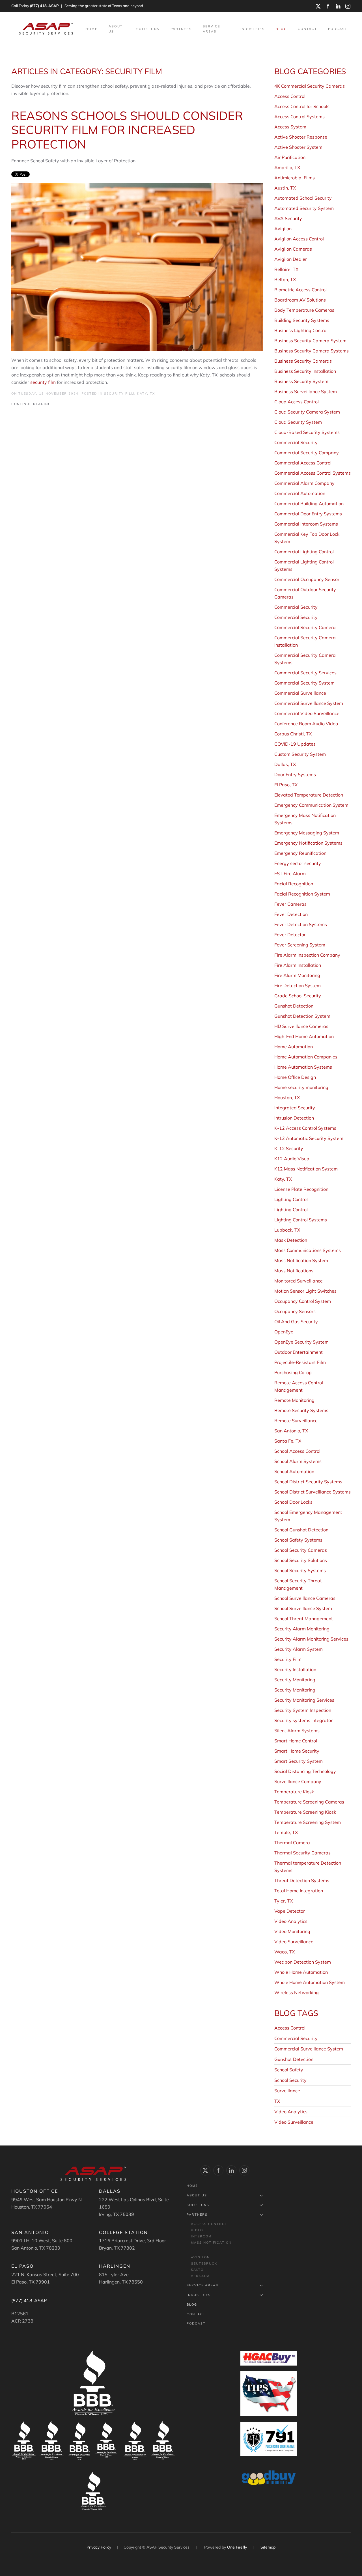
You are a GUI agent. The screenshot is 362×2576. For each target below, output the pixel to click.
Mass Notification (211, 2243)
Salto (197, 2270)
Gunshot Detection (294, 2059)
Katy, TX (146, 393)
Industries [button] (253, 29)
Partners (197, 2215)
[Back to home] (47, 29)
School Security (290, 2080)
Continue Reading (31, 404)
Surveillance (287, 2091)
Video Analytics (291, 2112)
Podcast (338, 29)
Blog (281, 29)
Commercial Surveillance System (309, 2049)
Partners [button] (181, 29)
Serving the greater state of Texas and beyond (104, 6)
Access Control (290, 2028)
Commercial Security (296, 2038)
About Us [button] (116, 29)
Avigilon (200, 2257)
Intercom (201, 2236)
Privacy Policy (99, 2547)
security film (43, 382)
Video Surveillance (294, 2122)
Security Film (119, 393)
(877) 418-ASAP (44, 6)
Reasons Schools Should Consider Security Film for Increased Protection (127, 130)
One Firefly (237, 2547)
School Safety (289, 2070)
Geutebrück (204, 2263)
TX (277, 2101)
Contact (307, 29)
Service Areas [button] (212, 29)
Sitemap (268, 2547)
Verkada (200, 2276)
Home (91, 29)
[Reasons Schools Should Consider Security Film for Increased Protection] (137, 266)
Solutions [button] (148, 29)
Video (197, 2230)
